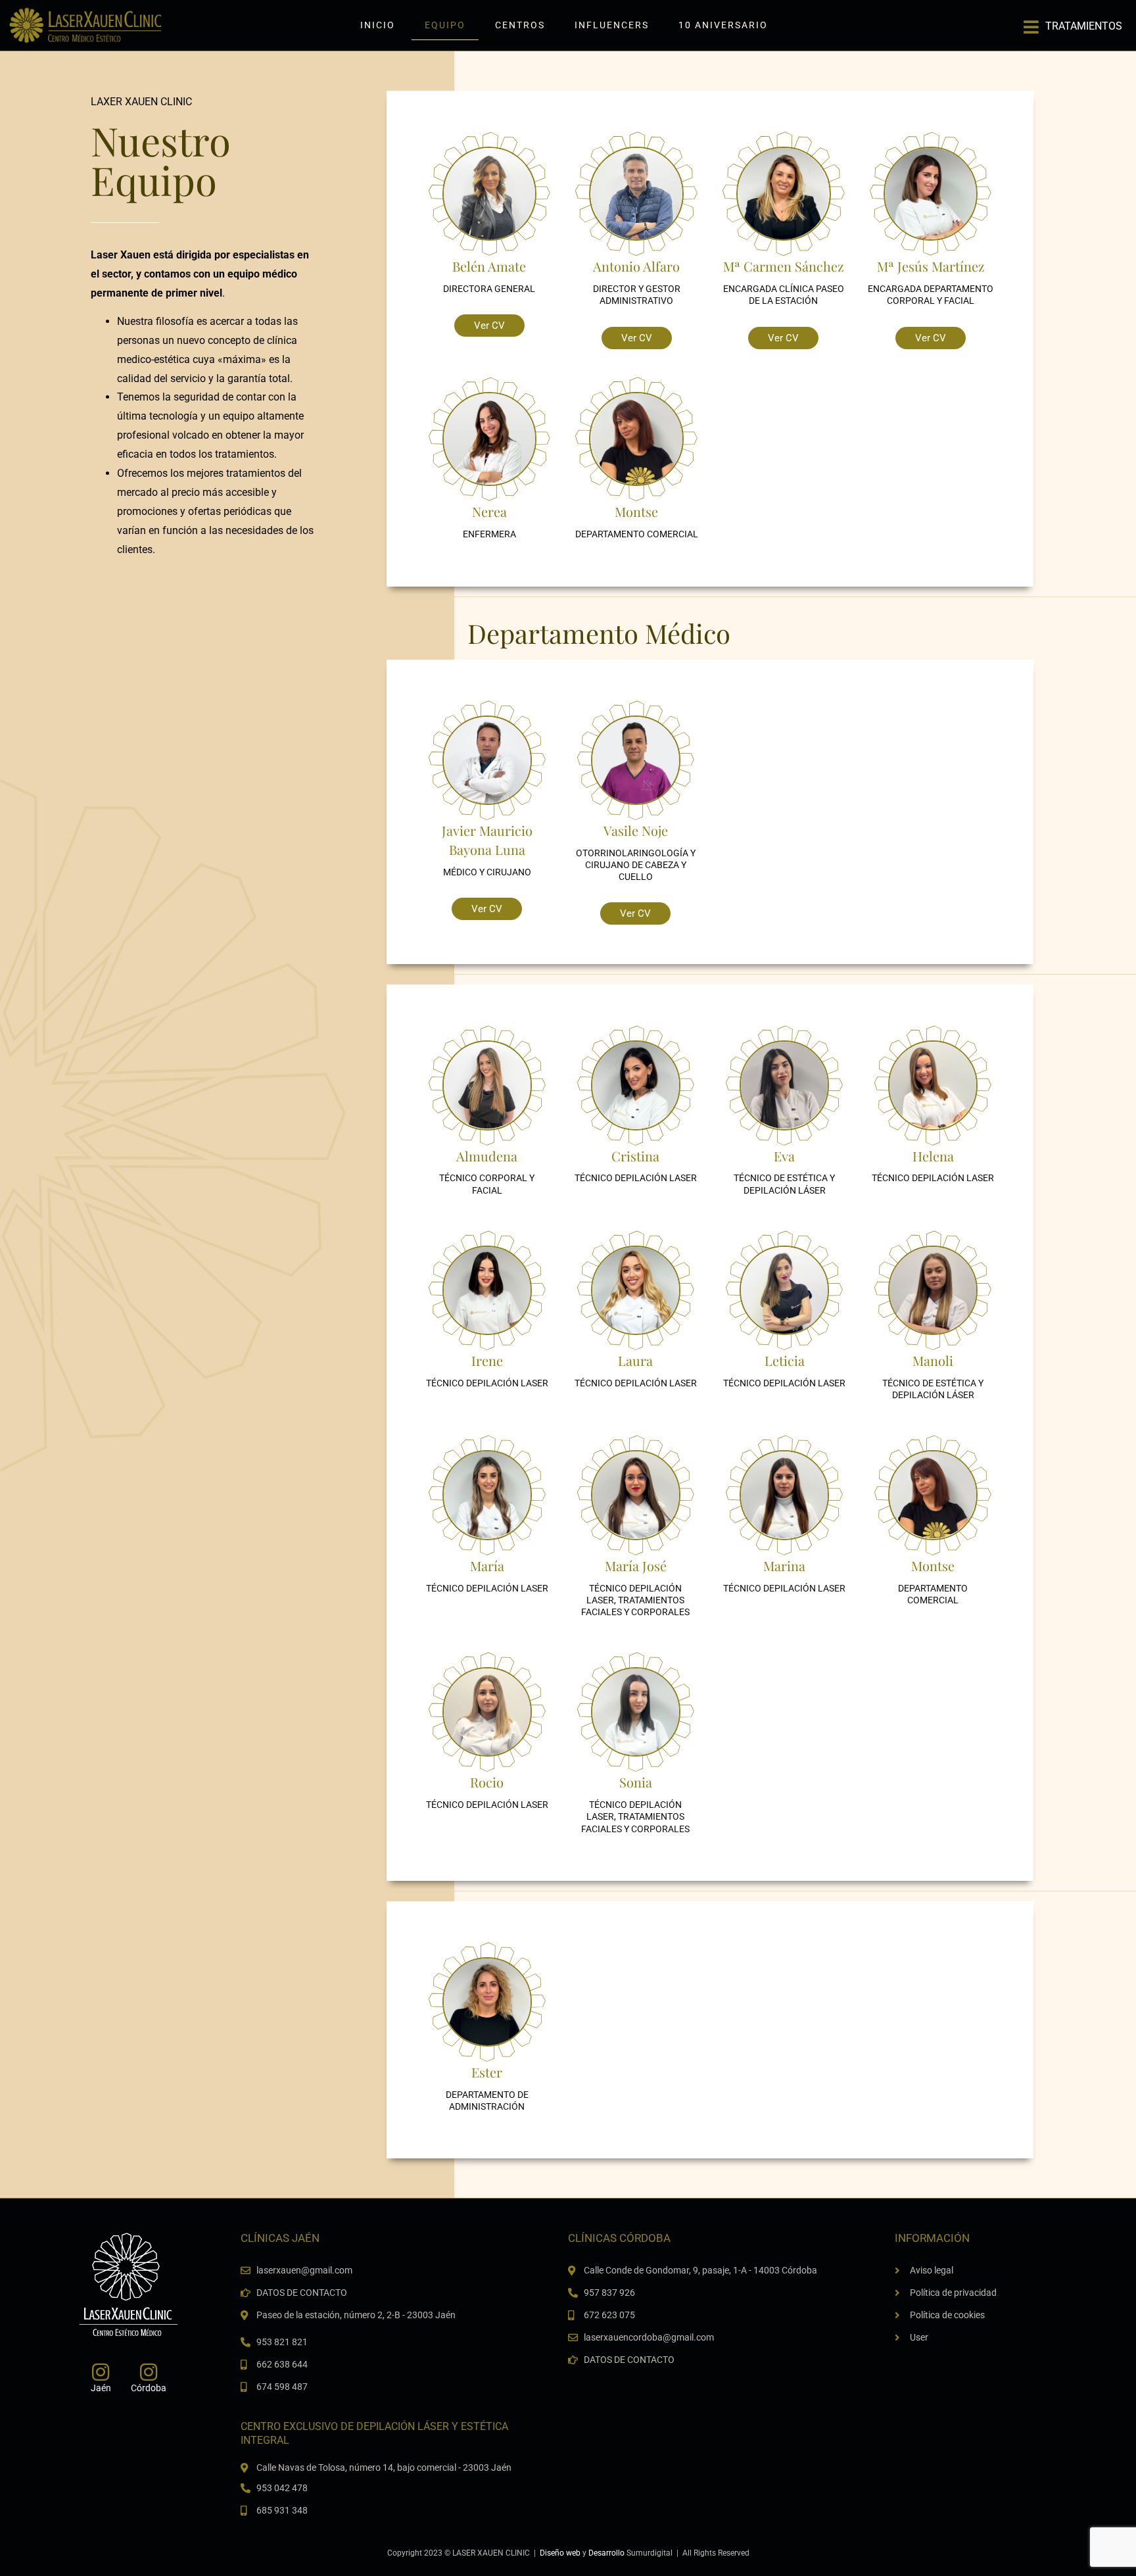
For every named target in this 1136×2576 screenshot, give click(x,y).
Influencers (612, 25)
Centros (520, 25)
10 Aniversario (723, 25)
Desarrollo (606, 2553)
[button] (1073, 22)
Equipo (445, 25)
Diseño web (560, 2553)
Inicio (378, 25)
